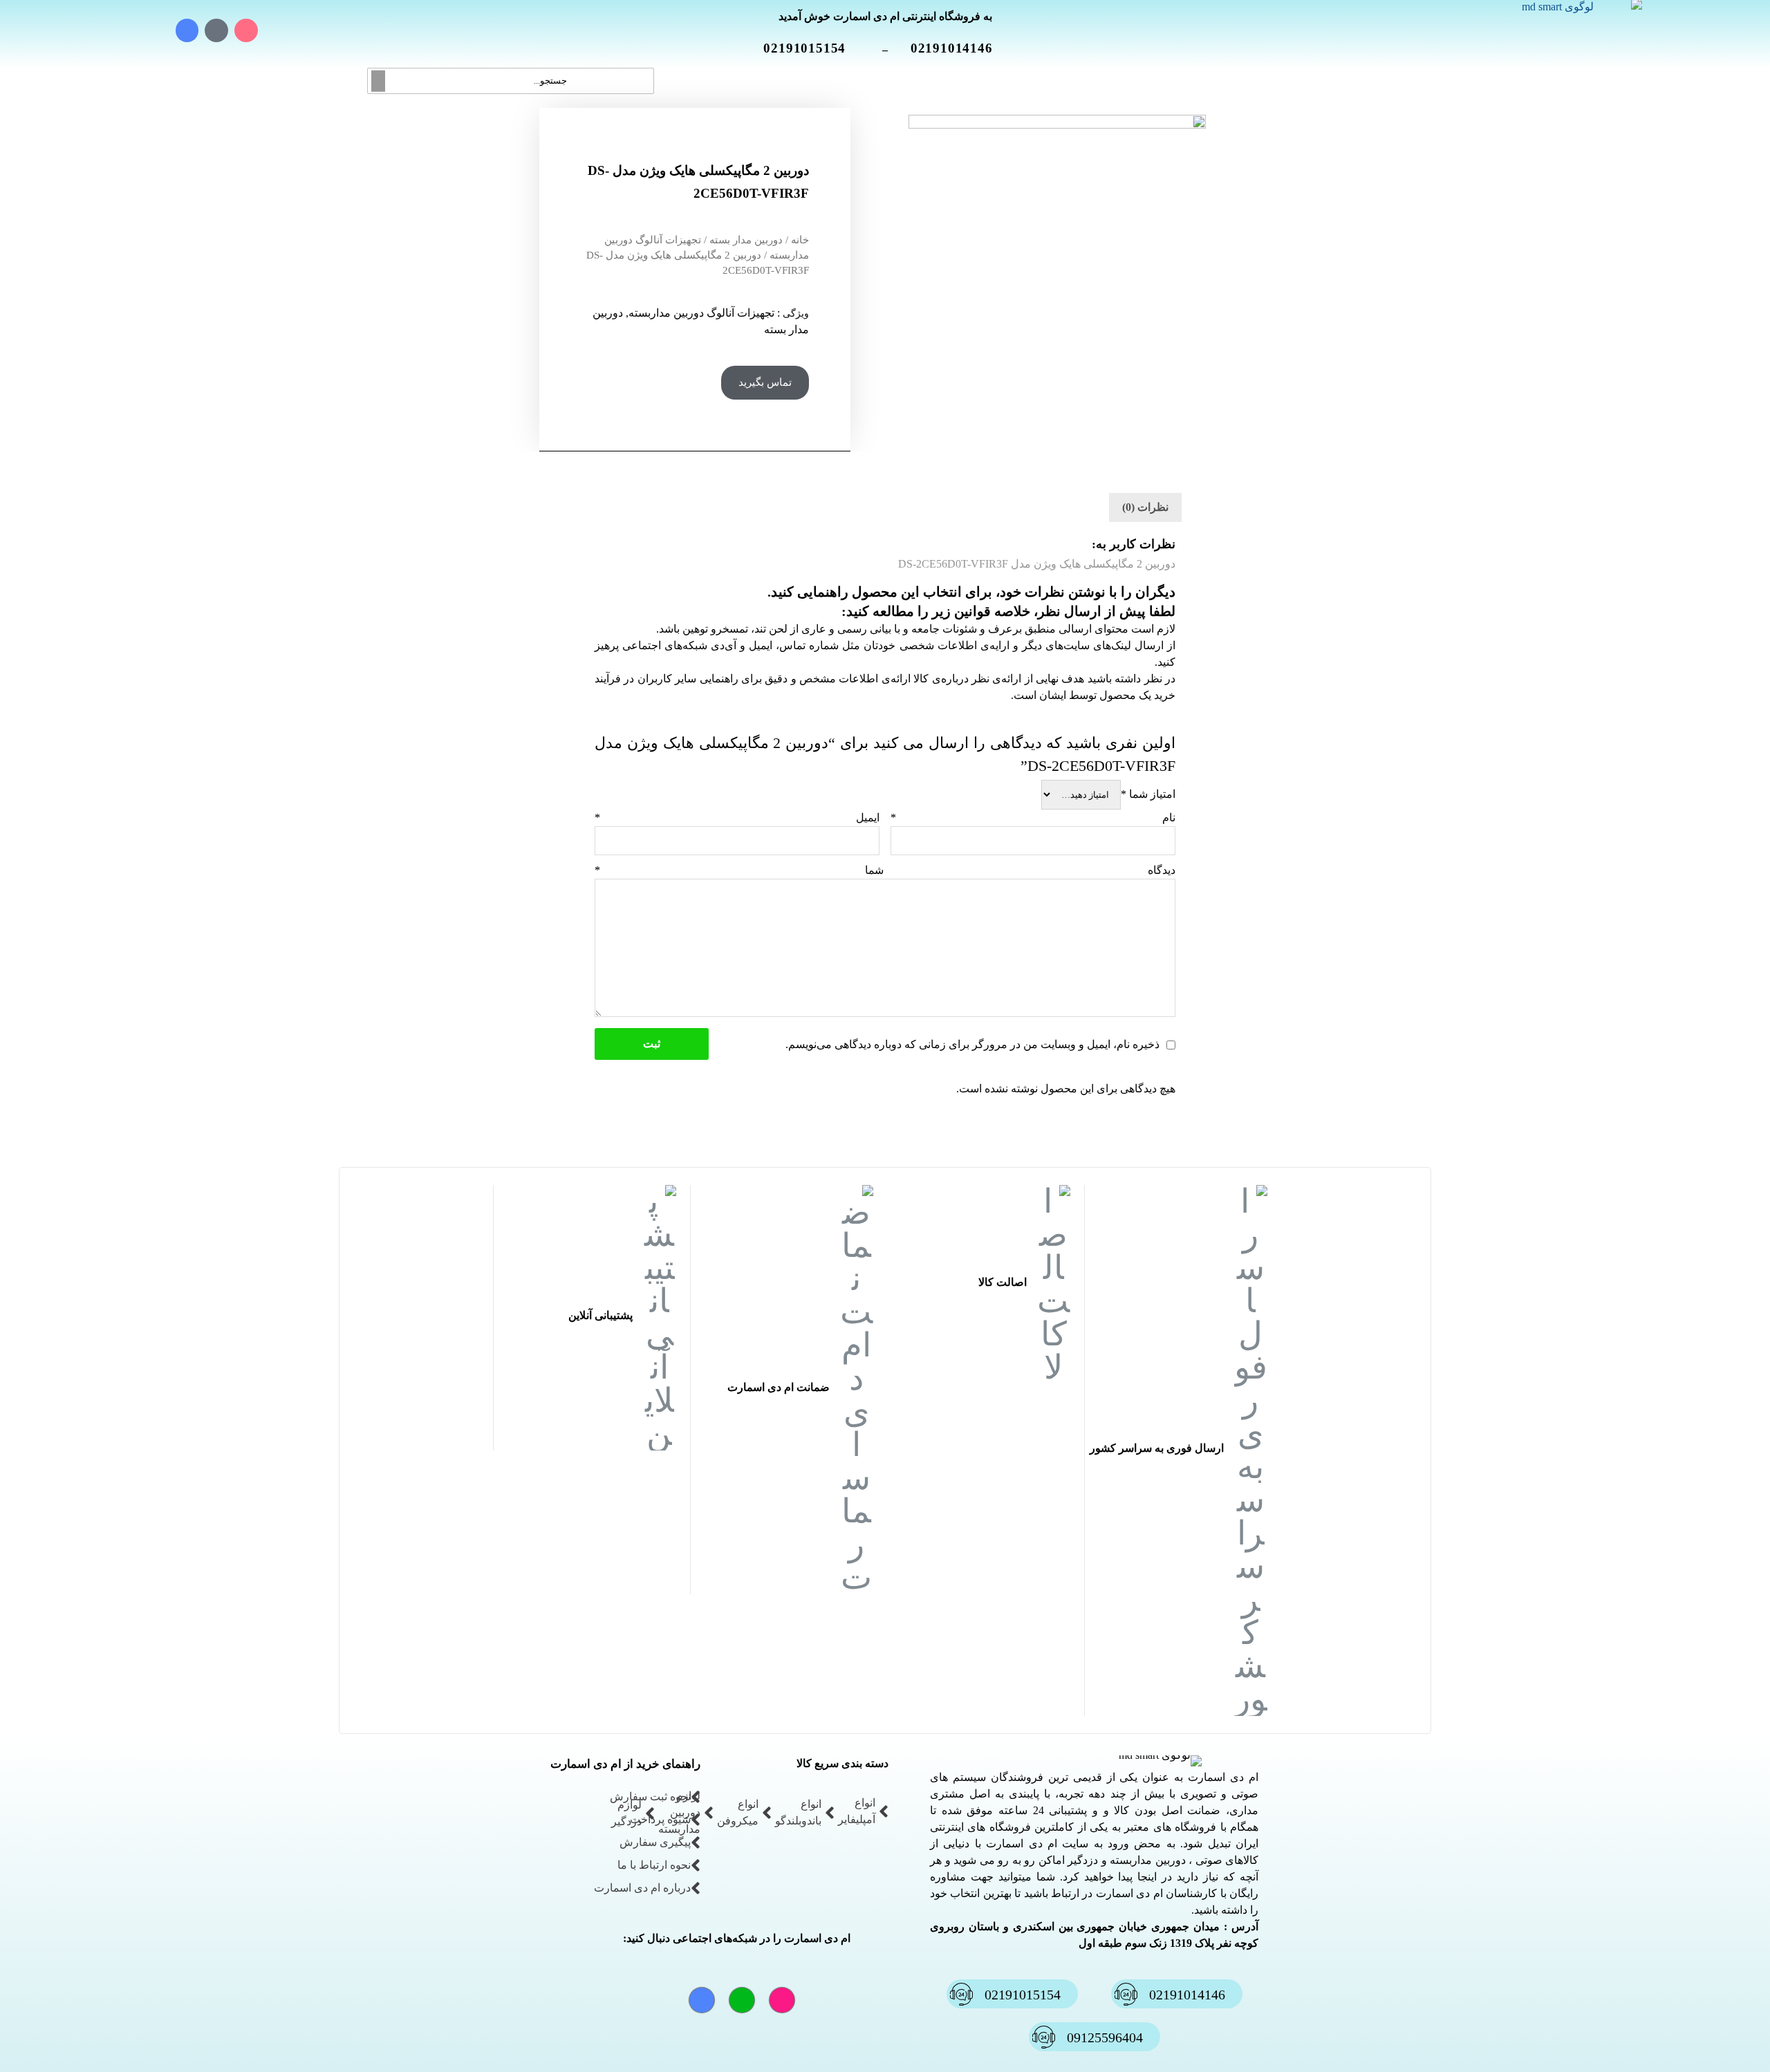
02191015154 (813, 48)
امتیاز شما (1148, 794)
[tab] (1145, 507)
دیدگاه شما (885, 870)
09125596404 (1105, 2037)
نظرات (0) (1145, 507)
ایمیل (737, 818)
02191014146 (960, 48)
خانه (800, 240)
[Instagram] (246, 30)
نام (1033, 818)
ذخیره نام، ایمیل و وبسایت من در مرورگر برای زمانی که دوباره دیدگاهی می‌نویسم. (972, 1044)
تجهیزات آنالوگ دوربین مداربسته (701, 313)
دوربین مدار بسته (746, 240)
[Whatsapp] (216, 30)
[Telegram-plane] (187, 30)
